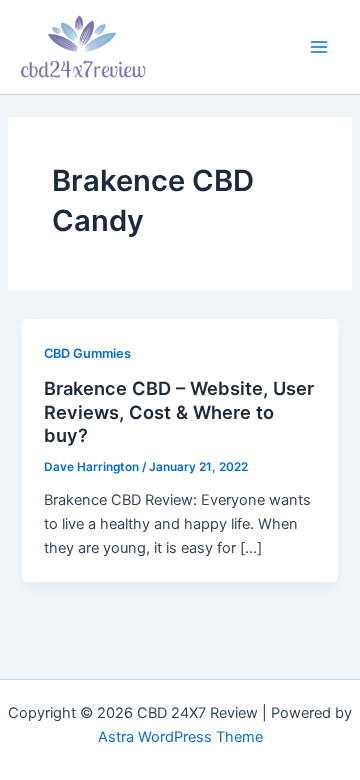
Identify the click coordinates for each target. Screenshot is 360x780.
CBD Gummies (87, 353)
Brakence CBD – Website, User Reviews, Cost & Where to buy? (179, 411)
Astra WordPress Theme (180, 737)
